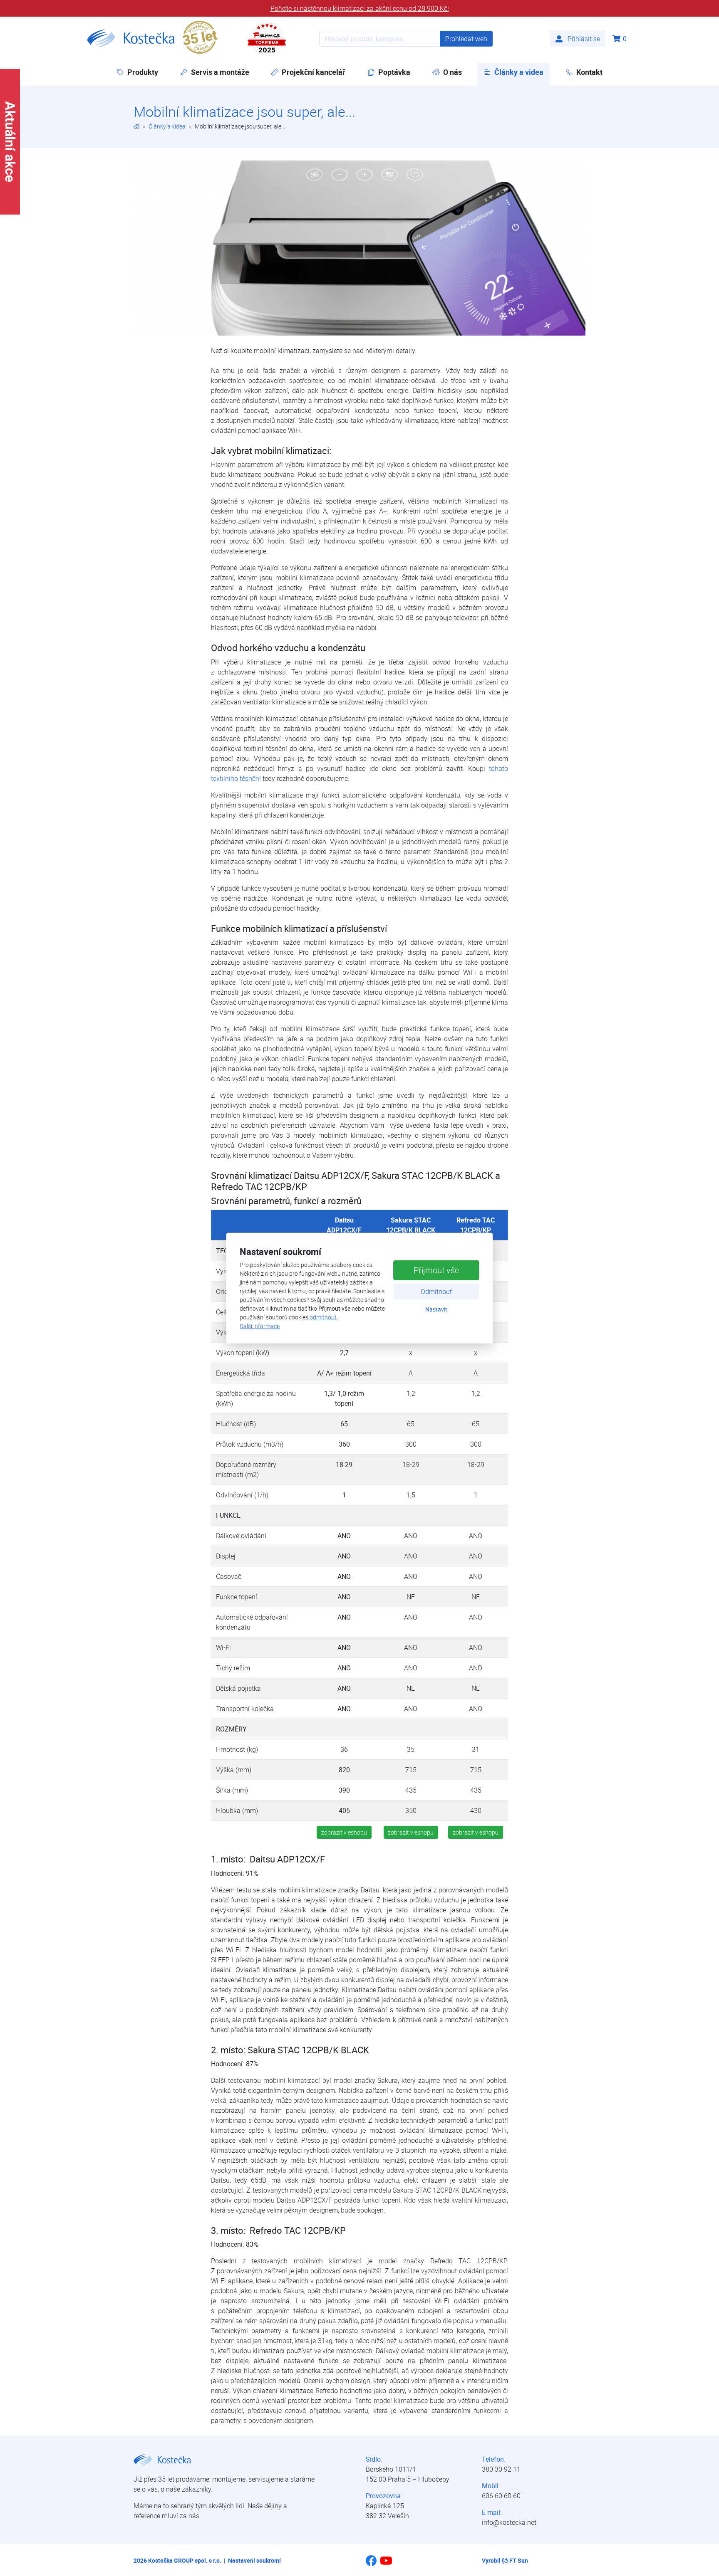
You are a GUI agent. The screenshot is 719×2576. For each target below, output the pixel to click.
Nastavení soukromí (254, 2560)
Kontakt (589, 72)
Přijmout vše (436, 1270)
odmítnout (323, 1317)
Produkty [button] (143, 72)
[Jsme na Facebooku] (371, 2564)
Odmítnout (436, 1292)
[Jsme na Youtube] (386, 2564)
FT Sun (519, 2560)
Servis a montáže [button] (220, 72)
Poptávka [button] (394, 72)
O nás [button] (452, 72)
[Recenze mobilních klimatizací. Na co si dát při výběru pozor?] (360, 248)
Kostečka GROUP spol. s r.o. (185, 2560)
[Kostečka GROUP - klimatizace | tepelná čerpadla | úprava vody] (136, 126)
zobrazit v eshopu (344, 1832)
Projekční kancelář (314, 72)
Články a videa (522, 72)
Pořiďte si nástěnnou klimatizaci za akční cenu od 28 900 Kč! (360, 8)
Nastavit (436, 1309)
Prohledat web (466, 39)
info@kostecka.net (509, 2522)
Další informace (260, 1326)
